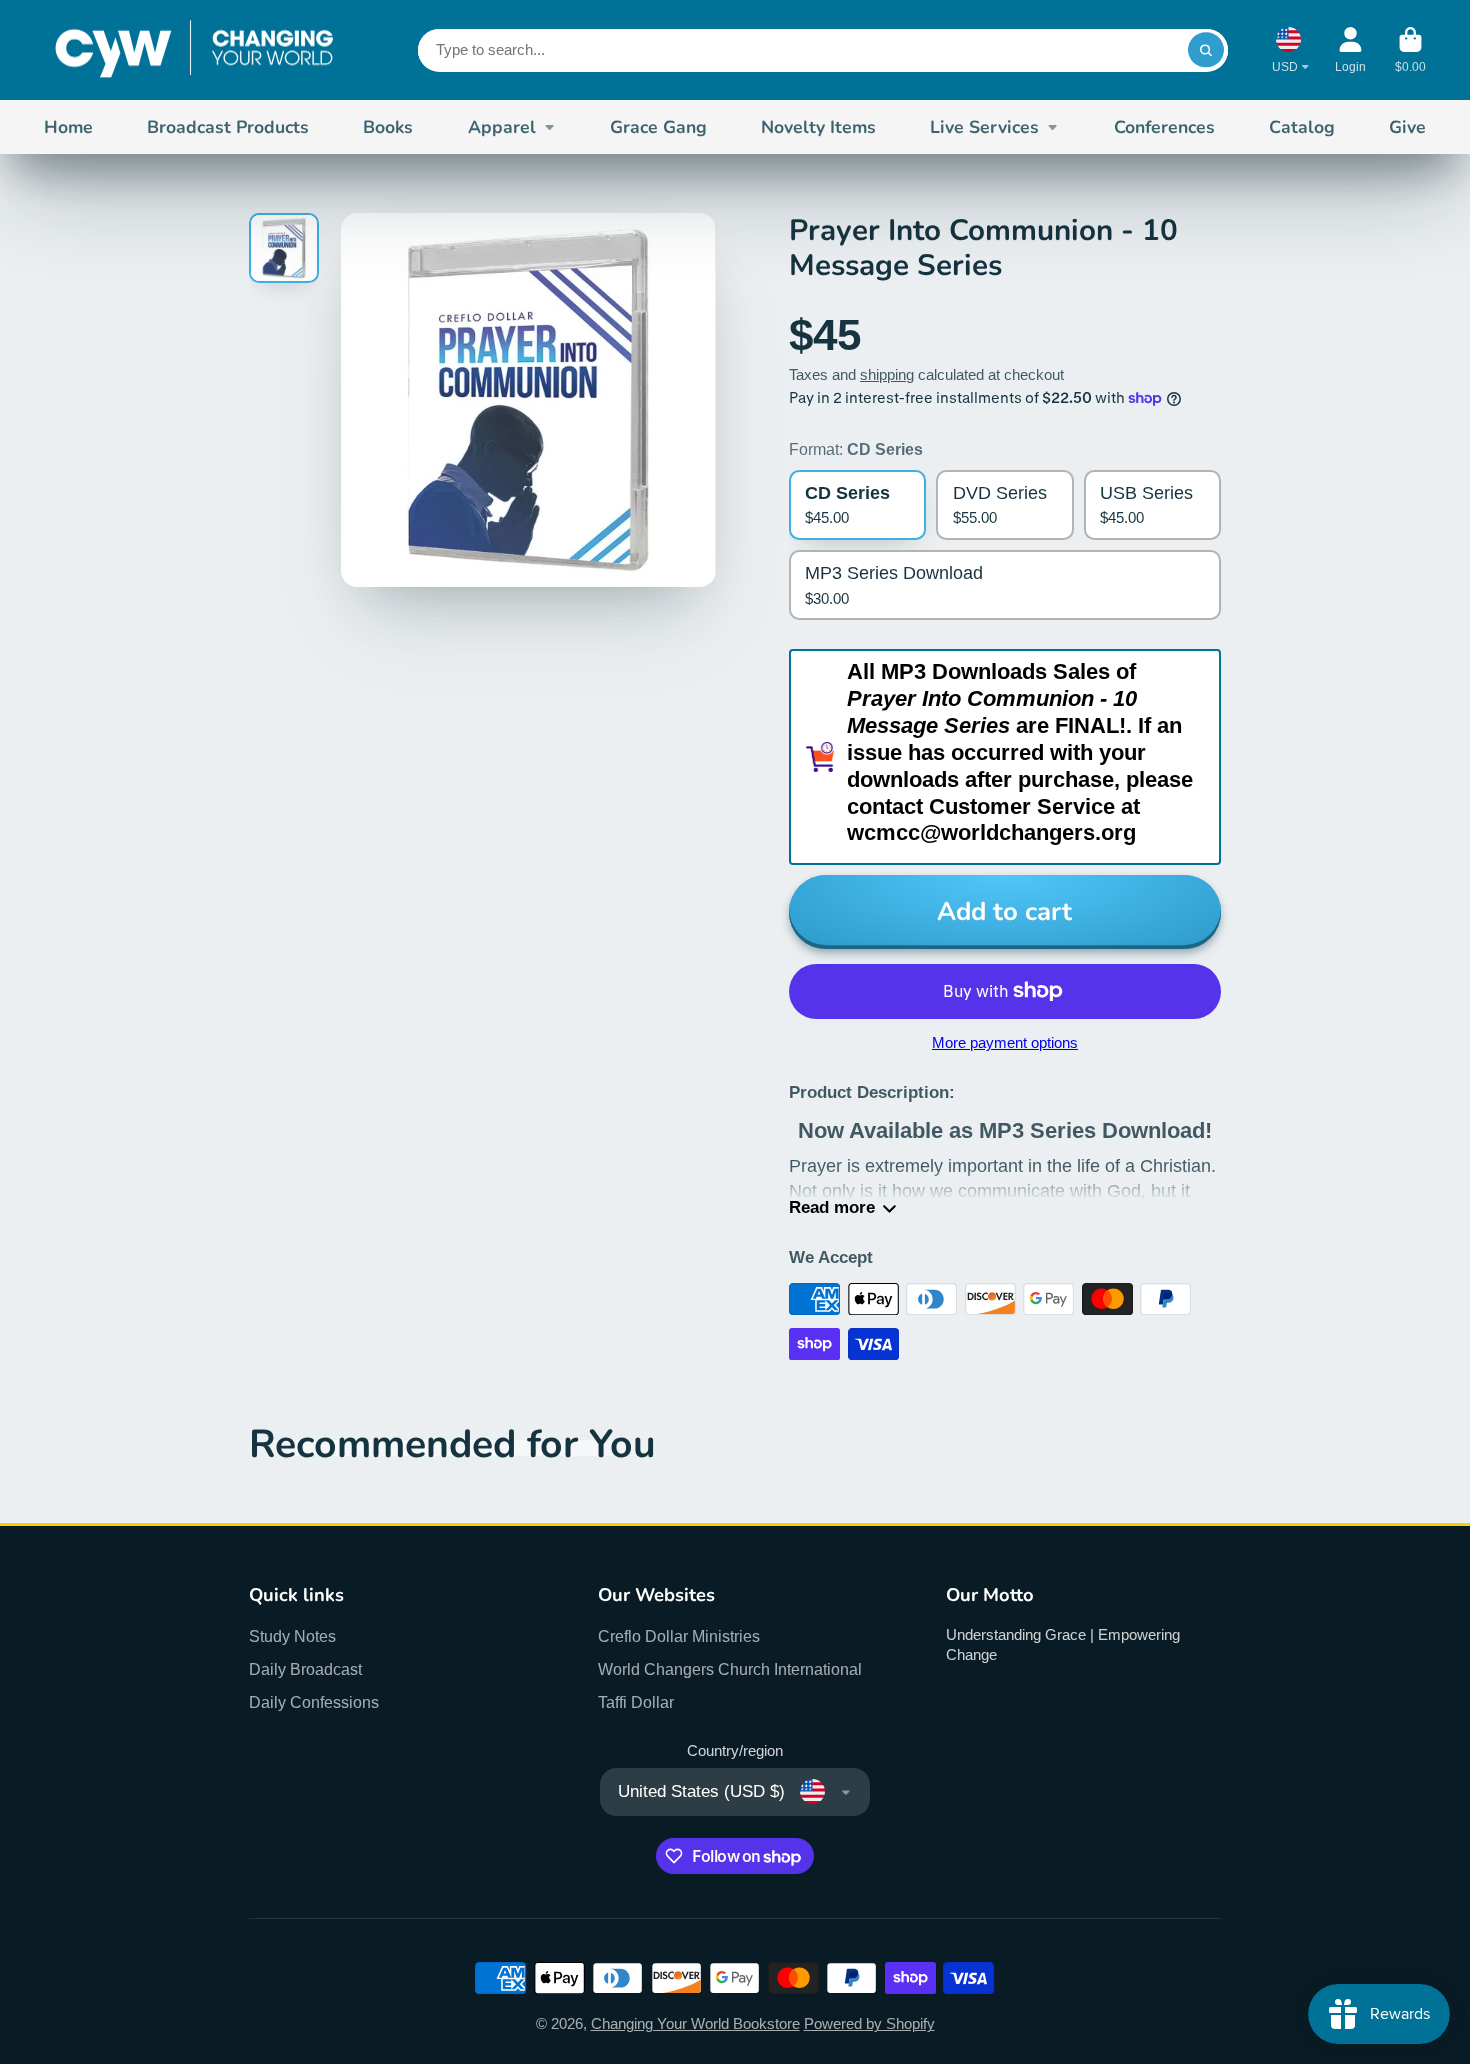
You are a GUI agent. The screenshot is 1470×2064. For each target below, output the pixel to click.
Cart (1410, 50)
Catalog (1302, 127)
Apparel (502, 127)
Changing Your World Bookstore (695, 2024)
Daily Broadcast (305, 1669)
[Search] (1205, 49)
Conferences (1164, 127)
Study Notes (292, 1636)
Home (68, 127)
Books (388, 127)
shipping (887, 375)
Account (1350, 50)
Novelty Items (818, 127)
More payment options (1005, 1043)
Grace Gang (658, 127)
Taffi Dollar (636, 1702)
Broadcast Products (228, 127)
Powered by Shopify (869, 2024)
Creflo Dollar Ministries (679, 1636)
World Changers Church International (730, 1669)
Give (1407, 127)
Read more (832, 1207)
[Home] (194, 50)
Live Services (984, 127)
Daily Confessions (314, 1702)
